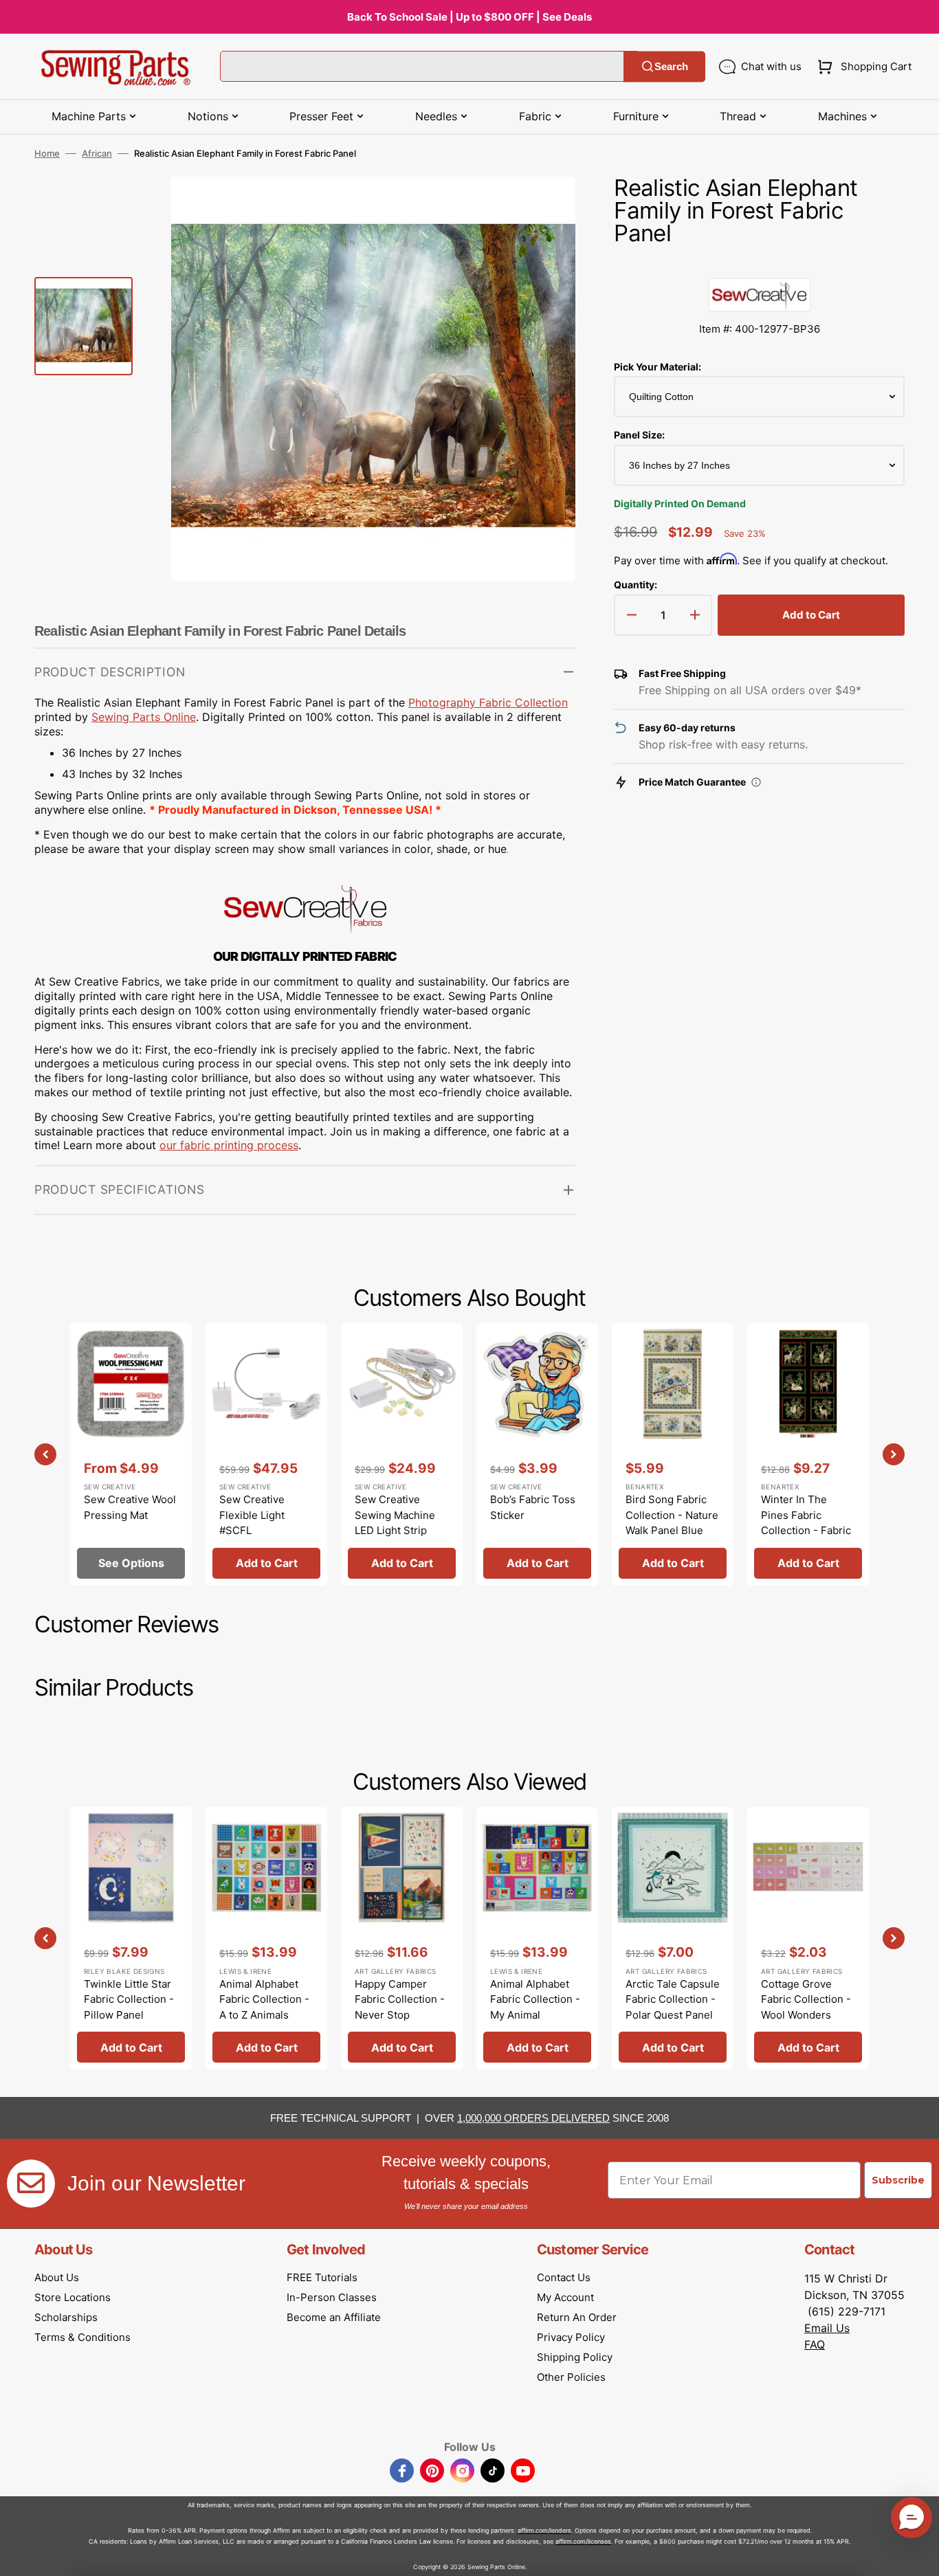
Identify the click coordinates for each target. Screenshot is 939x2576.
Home (47, 153)
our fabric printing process (229, 1145)
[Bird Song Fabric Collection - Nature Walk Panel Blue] (673, 1454)
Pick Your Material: (658, 367)
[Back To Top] (918, 2555)
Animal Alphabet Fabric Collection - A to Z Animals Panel (264, 2007)
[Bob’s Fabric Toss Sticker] (537, 1454)
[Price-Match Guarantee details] (756, 782)
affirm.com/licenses (583, 2541)
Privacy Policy (571, 2337)
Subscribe (898, 2180)
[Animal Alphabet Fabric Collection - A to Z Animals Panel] (266, 1938)
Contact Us (564, 2277)
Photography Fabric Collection (488, 702)
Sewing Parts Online (144, 717)
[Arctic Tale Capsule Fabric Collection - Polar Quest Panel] (673, 1938)
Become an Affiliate (334, 2317)
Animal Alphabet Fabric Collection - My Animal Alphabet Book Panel (535, 2015)
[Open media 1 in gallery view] (544, 208)
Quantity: (636, 585)
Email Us (827, 2328)
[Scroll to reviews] (759, 264)
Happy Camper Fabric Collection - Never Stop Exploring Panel (400, 2007)
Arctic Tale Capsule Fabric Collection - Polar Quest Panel (673, 1999)
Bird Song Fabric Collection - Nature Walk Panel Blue (672, 1515)
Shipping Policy (575, 2357)
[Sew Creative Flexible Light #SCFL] (266, 1454)
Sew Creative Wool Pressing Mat (130, 1507)
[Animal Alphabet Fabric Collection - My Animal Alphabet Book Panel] (537, 1938)
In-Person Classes (332, 2297)
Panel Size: (639, 435)
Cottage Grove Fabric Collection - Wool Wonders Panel (806, 2007)
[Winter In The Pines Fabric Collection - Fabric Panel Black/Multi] (808, 1454)
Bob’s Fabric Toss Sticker (533, 1507)
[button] (862, 67)
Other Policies (571, 2377)
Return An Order (577, 2317)
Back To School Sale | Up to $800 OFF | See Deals (469, 17)
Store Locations (73, 2297)
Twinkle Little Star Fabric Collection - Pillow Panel (129, 1999)
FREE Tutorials (322, 2277)
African (97, 153)
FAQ (815, 2344)
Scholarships (66, 2317)
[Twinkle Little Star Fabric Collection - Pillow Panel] (131, 1938)
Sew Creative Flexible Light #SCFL (252, 1515)
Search (671, 66)
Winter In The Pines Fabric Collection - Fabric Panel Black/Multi (806, 1523)
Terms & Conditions (82, 2337)
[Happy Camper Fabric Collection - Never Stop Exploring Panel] (402, 1938)
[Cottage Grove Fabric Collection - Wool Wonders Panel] (808, 1938)
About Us (57, 2277)
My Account (565, 2297)
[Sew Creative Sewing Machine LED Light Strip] (402, 1454)
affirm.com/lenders (544, 2530)
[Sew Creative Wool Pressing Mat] (131, 1454)
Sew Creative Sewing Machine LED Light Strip (395, 1515)
